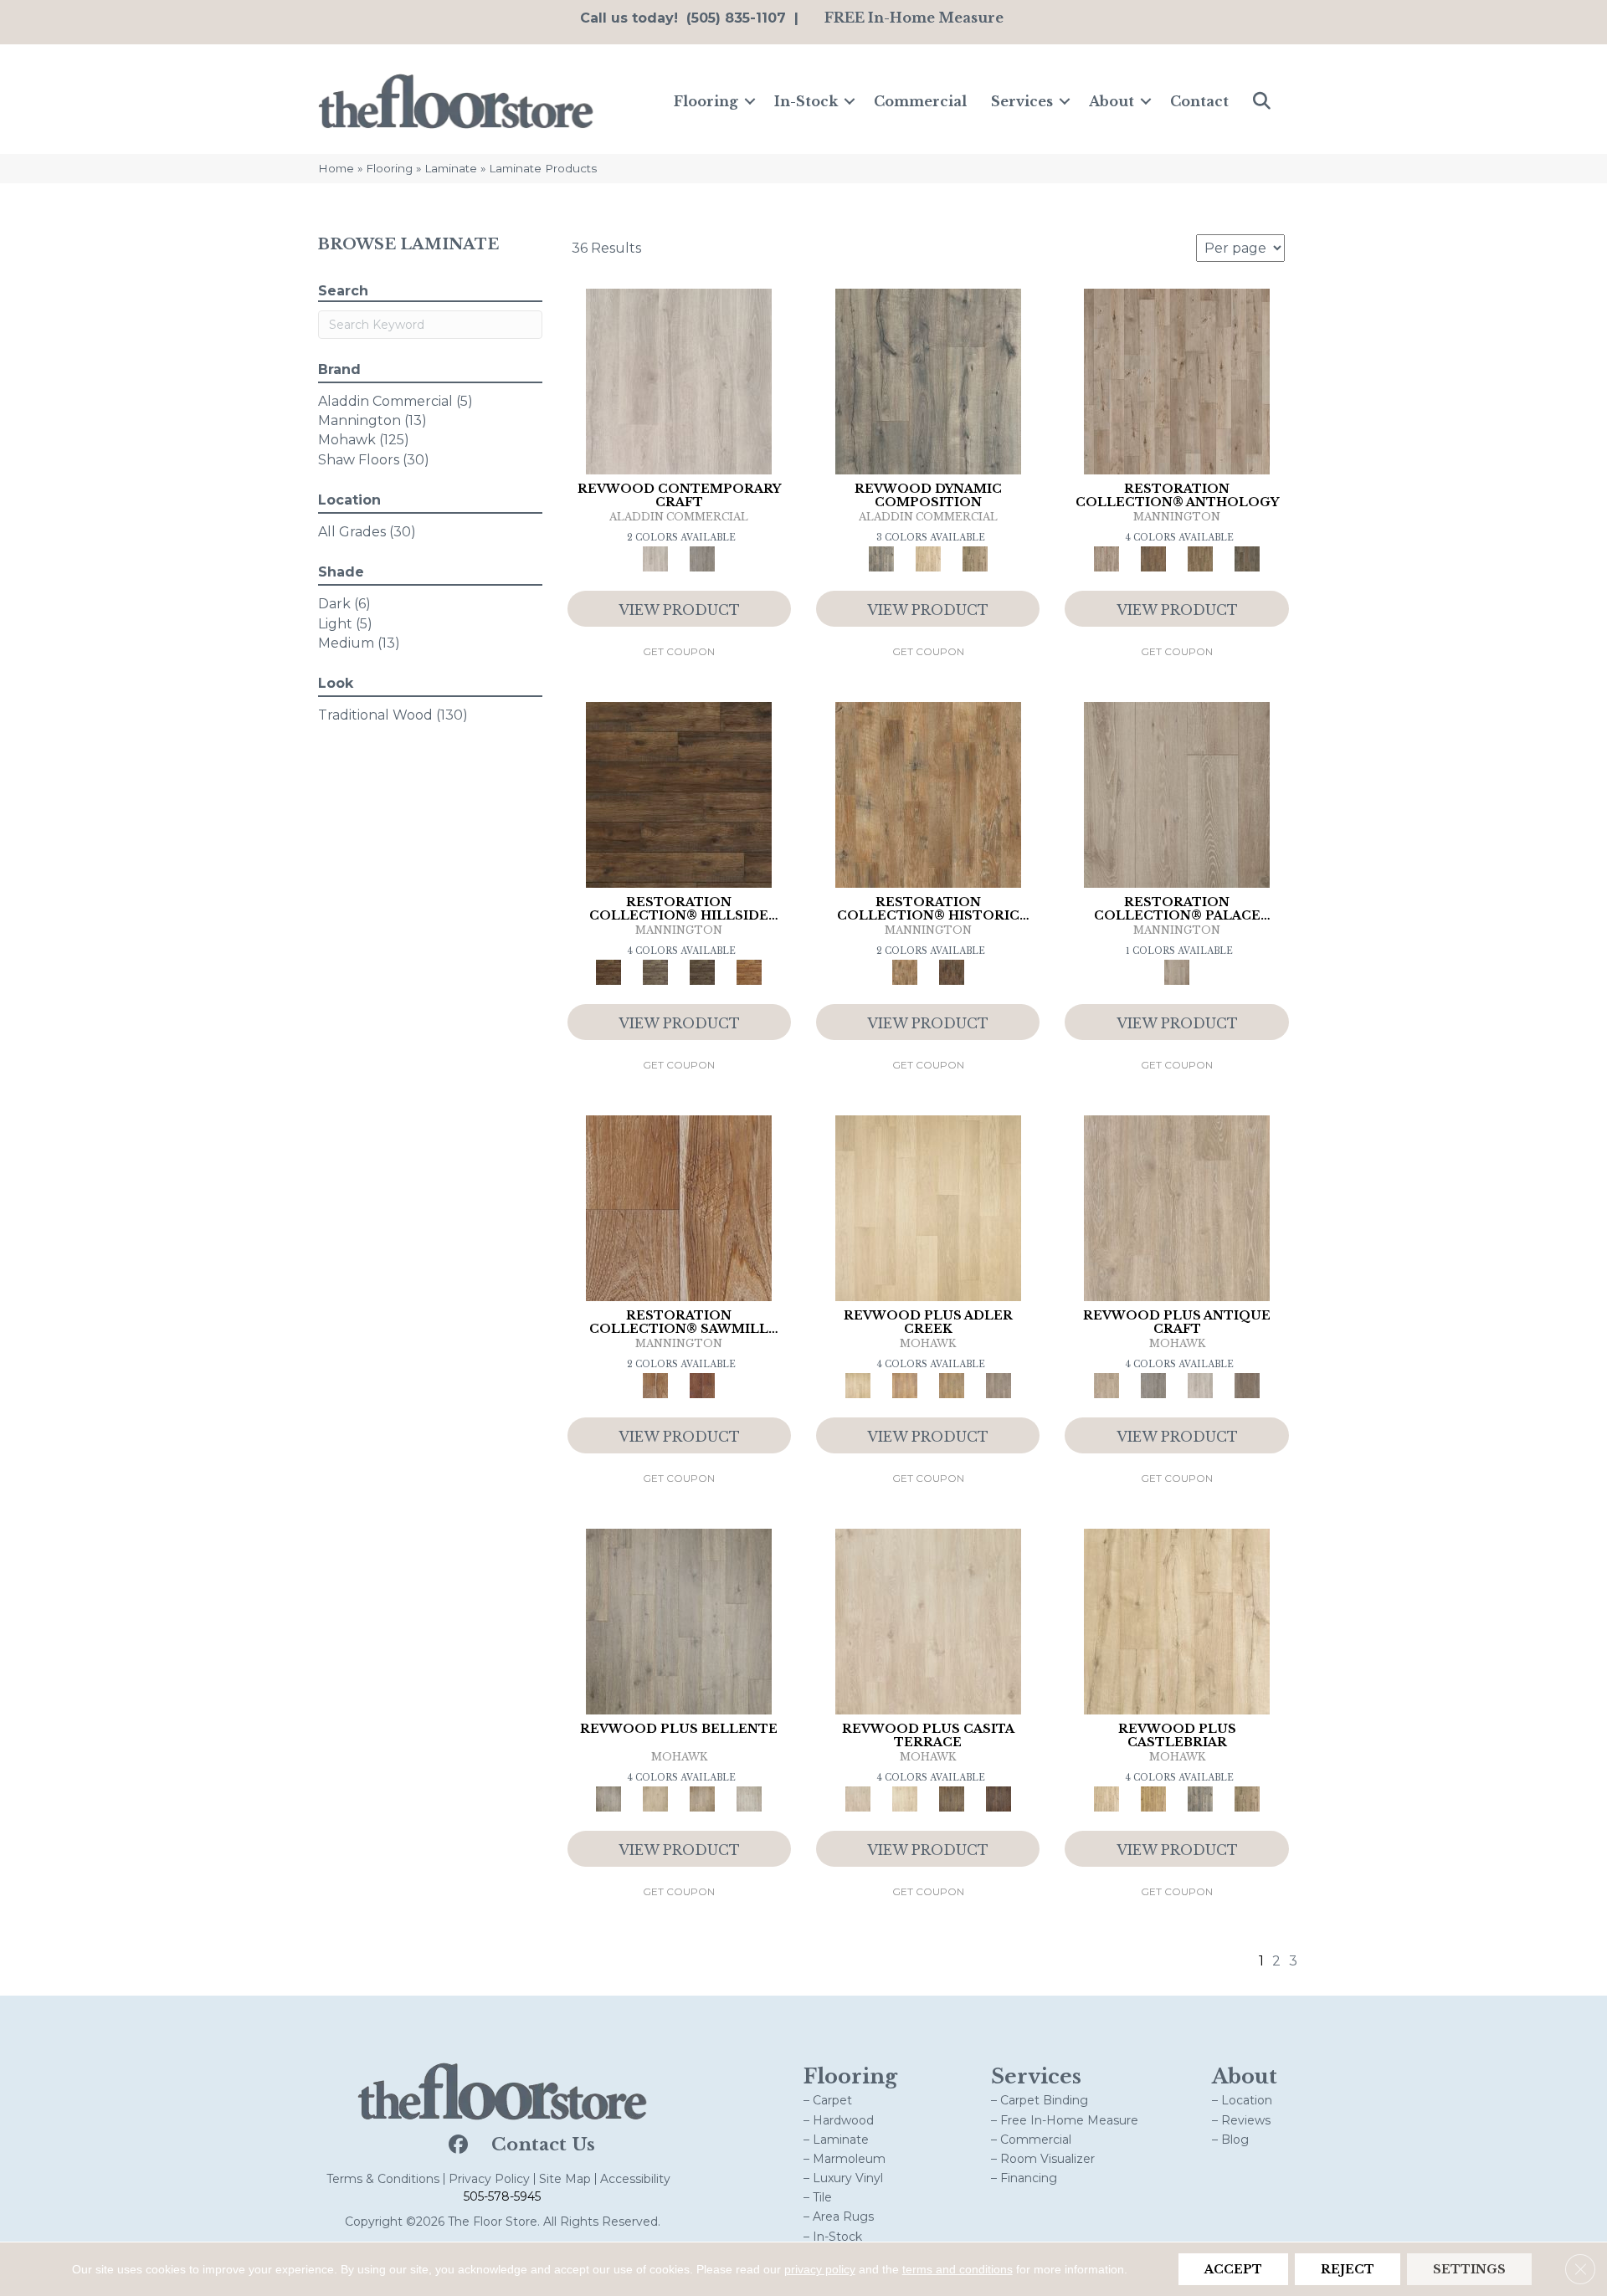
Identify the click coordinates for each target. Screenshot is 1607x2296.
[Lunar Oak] (1200, 1798)
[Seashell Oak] (679, 380)
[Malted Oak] (952, 1385)
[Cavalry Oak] (1153, 1798)
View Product (679, 610)
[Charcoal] (952, 971)
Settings (1469, 2269)
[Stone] (655, 971)
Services (1022, 101)
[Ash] (928, 793)
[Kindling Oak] (1247, 1385)
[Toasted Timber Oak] (905, 1385)
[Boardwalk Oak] (975, 558)
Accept (1233, 2269)
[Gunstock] (702, 1385)
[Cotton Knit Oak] (1200, 1385)
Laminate (451, 168)
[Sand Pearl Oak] (1177, 1620)
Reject (1348, 2269)
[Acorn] (679, 793)
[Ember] (749, 971)
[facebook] (457, 2145)
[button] (750, 101)
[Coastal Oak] (928, 558)
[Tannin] (1153, 558)
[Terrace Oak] (655, 1798)
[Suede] (1200, 558)
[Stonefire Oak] (679, 1620)
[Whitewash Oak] (749, 1798)
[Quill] (1247, 558)
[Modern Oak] (928, 380)
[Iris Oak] (905, 1798)
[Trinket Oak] (1247, 1798)
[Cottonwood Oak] (952, 1798)
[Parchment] (1177, 380)
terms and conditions (958, 2269)
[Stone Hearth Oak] (1153, 1385)
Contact (1199, 101)
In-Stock (806, 101)
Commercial (920, 101)
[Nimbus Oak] (928, 1620)
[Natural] (679, 1207)
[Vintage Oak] (702, 558)
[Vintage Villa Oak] (702, 1798)
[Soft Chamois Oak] (1177, 1207)
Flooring (706, 101)
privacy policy (820, 2269)
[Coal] (702, 971)
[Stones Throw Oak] (999, 1385)
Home (336, 168)
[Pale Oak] (928, 1207)
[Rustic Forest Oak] (999, 1798)
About (1112, 101)
